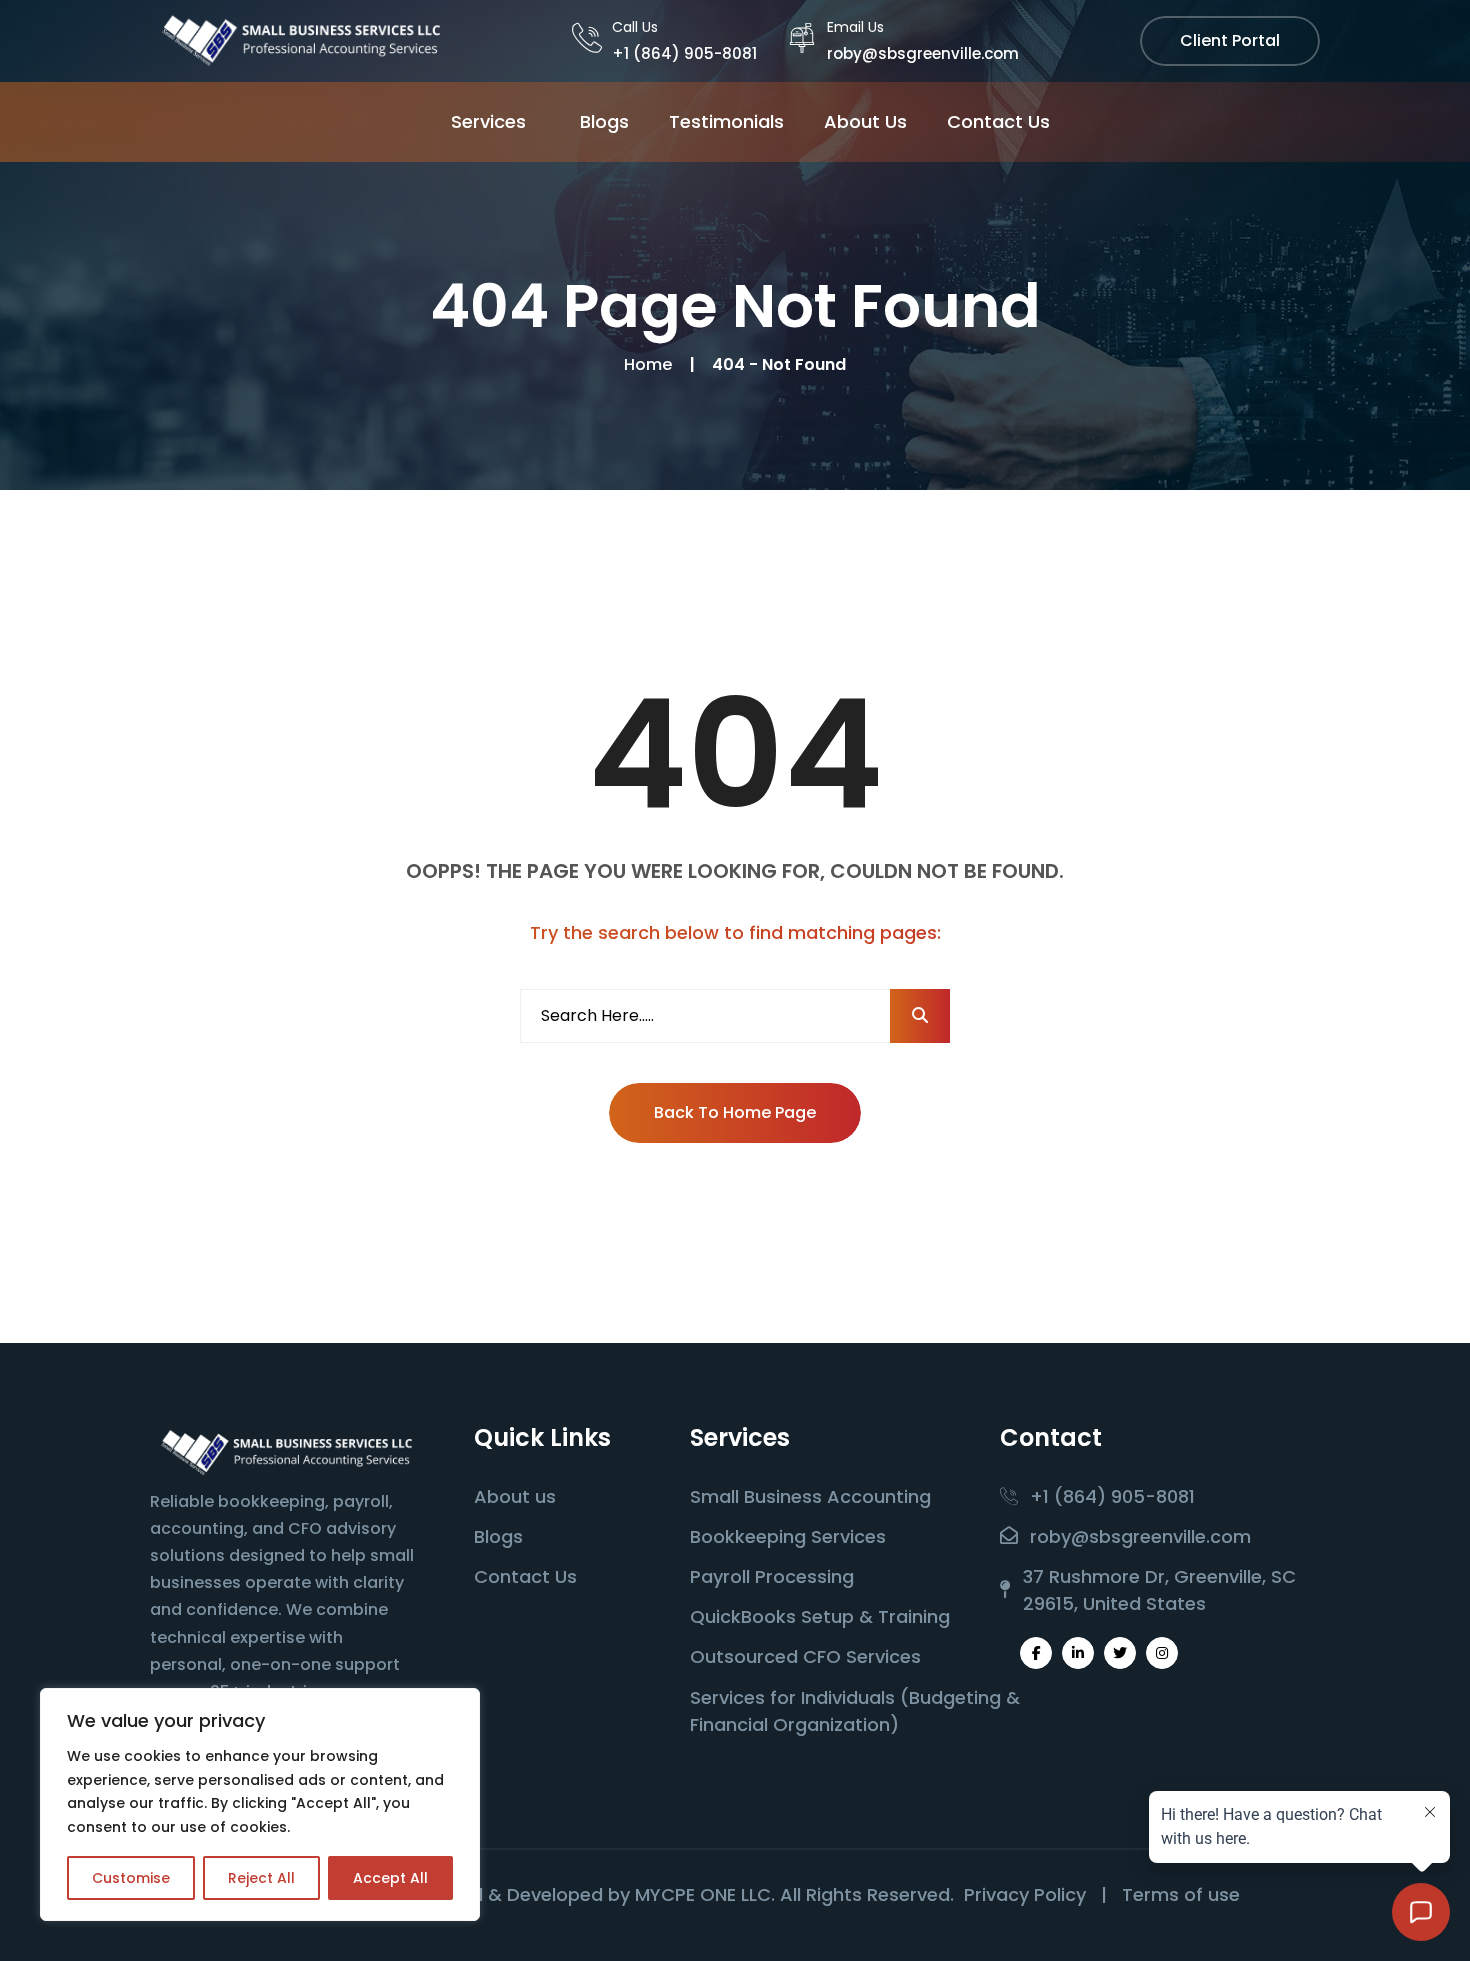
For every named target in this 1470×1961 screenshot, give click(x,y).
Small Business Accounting (810, 1496)
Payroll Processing (772, 1576)
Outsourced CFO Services (805, 1656)
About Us (865, 121)
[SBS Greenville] (300, 39)
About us (515, 1496)
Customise (131, 1878)
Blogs (604, 121)
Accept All (390, 1878)
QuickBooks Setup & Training (820, 1616)
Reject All (261, 1878)
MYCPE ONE (685, 1894)
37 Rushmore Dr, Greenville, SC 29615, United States (1159, 1590)
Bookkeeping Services (788, 1536)
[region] (260, 1804)
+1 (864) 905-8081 (684, 53)
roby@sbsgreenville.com (923, 53)
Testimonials (726, 121)
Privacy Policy (1025, 1894)
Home (652, 364)
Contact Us (998, 121)
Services (488, 121)
